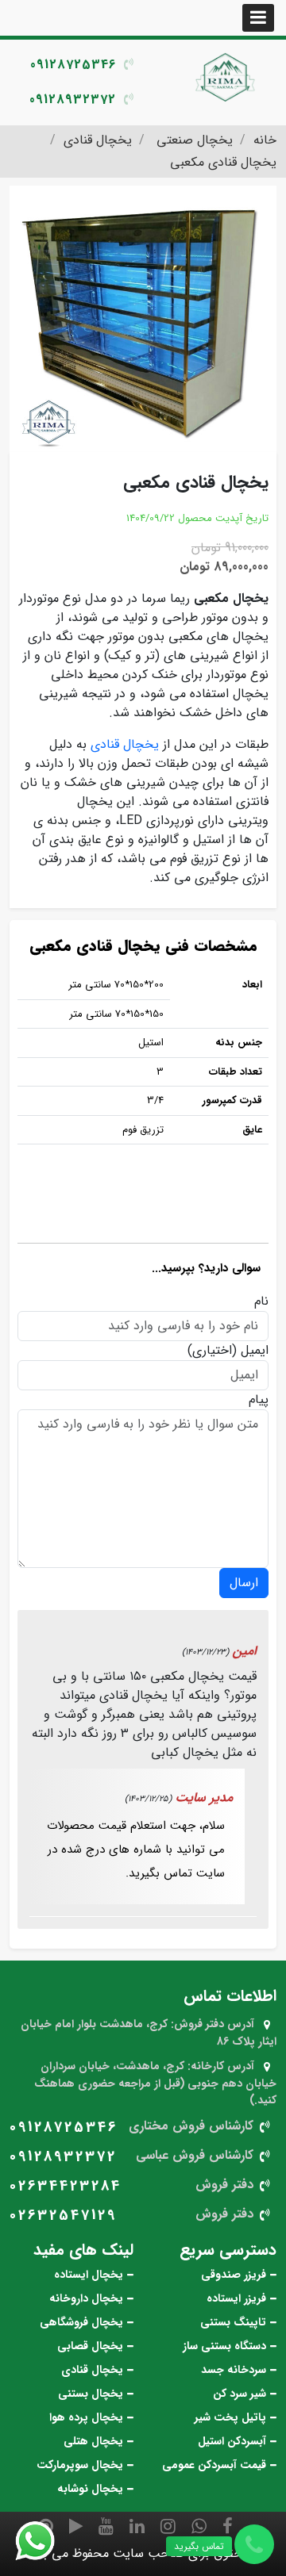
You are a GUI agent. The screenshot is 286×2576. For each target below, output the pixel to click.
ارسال (244, 1583)
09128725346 (73, 65)
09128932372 (73, 100)
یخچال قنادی (125, 744)
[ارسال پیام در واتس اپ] (44, 2541)
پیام (259, 1400)
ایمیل (255, 1351)
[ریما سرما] (226, 77)
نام (261, 1301)
